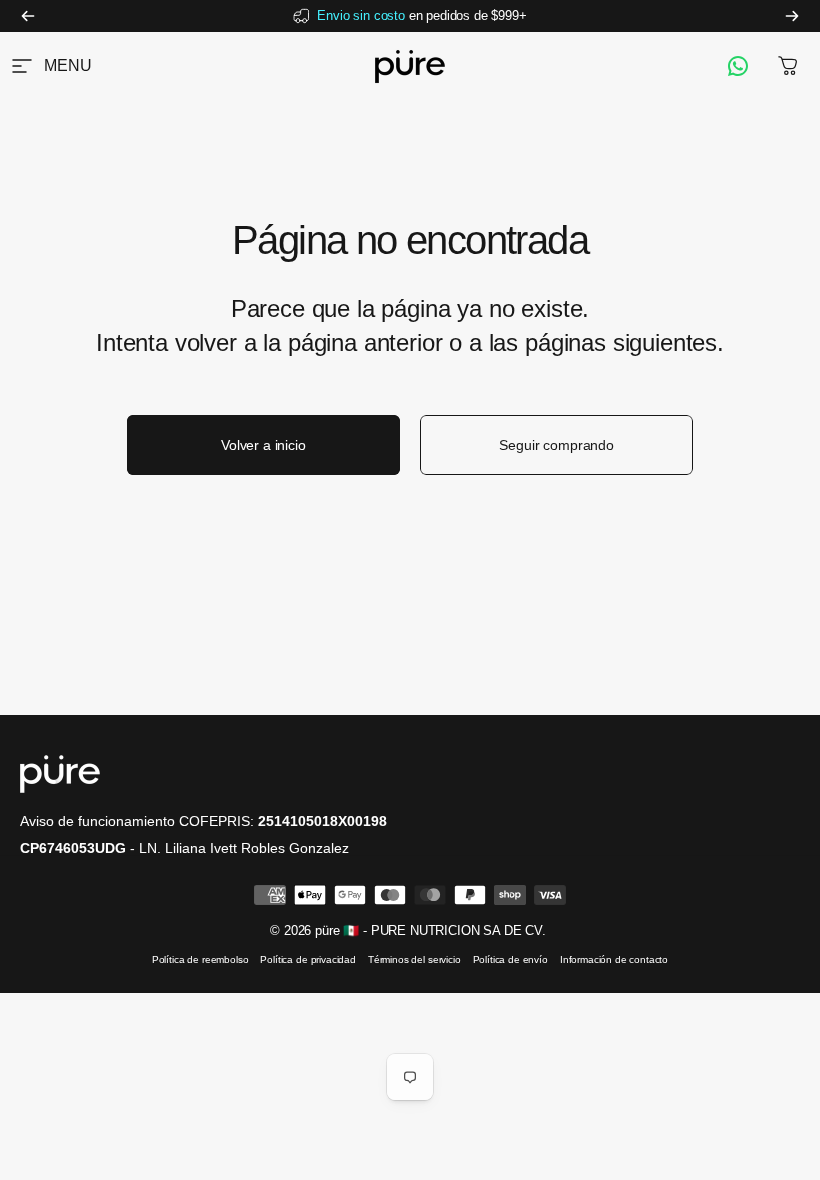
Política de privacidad (307, 959)
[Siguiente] (792, 16)
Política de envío (510, 959)
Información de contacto (614, 959)
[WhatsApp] (738, 66)
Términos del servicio (414, 959)
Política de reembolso (200, 959)
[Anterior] (28, 16)
